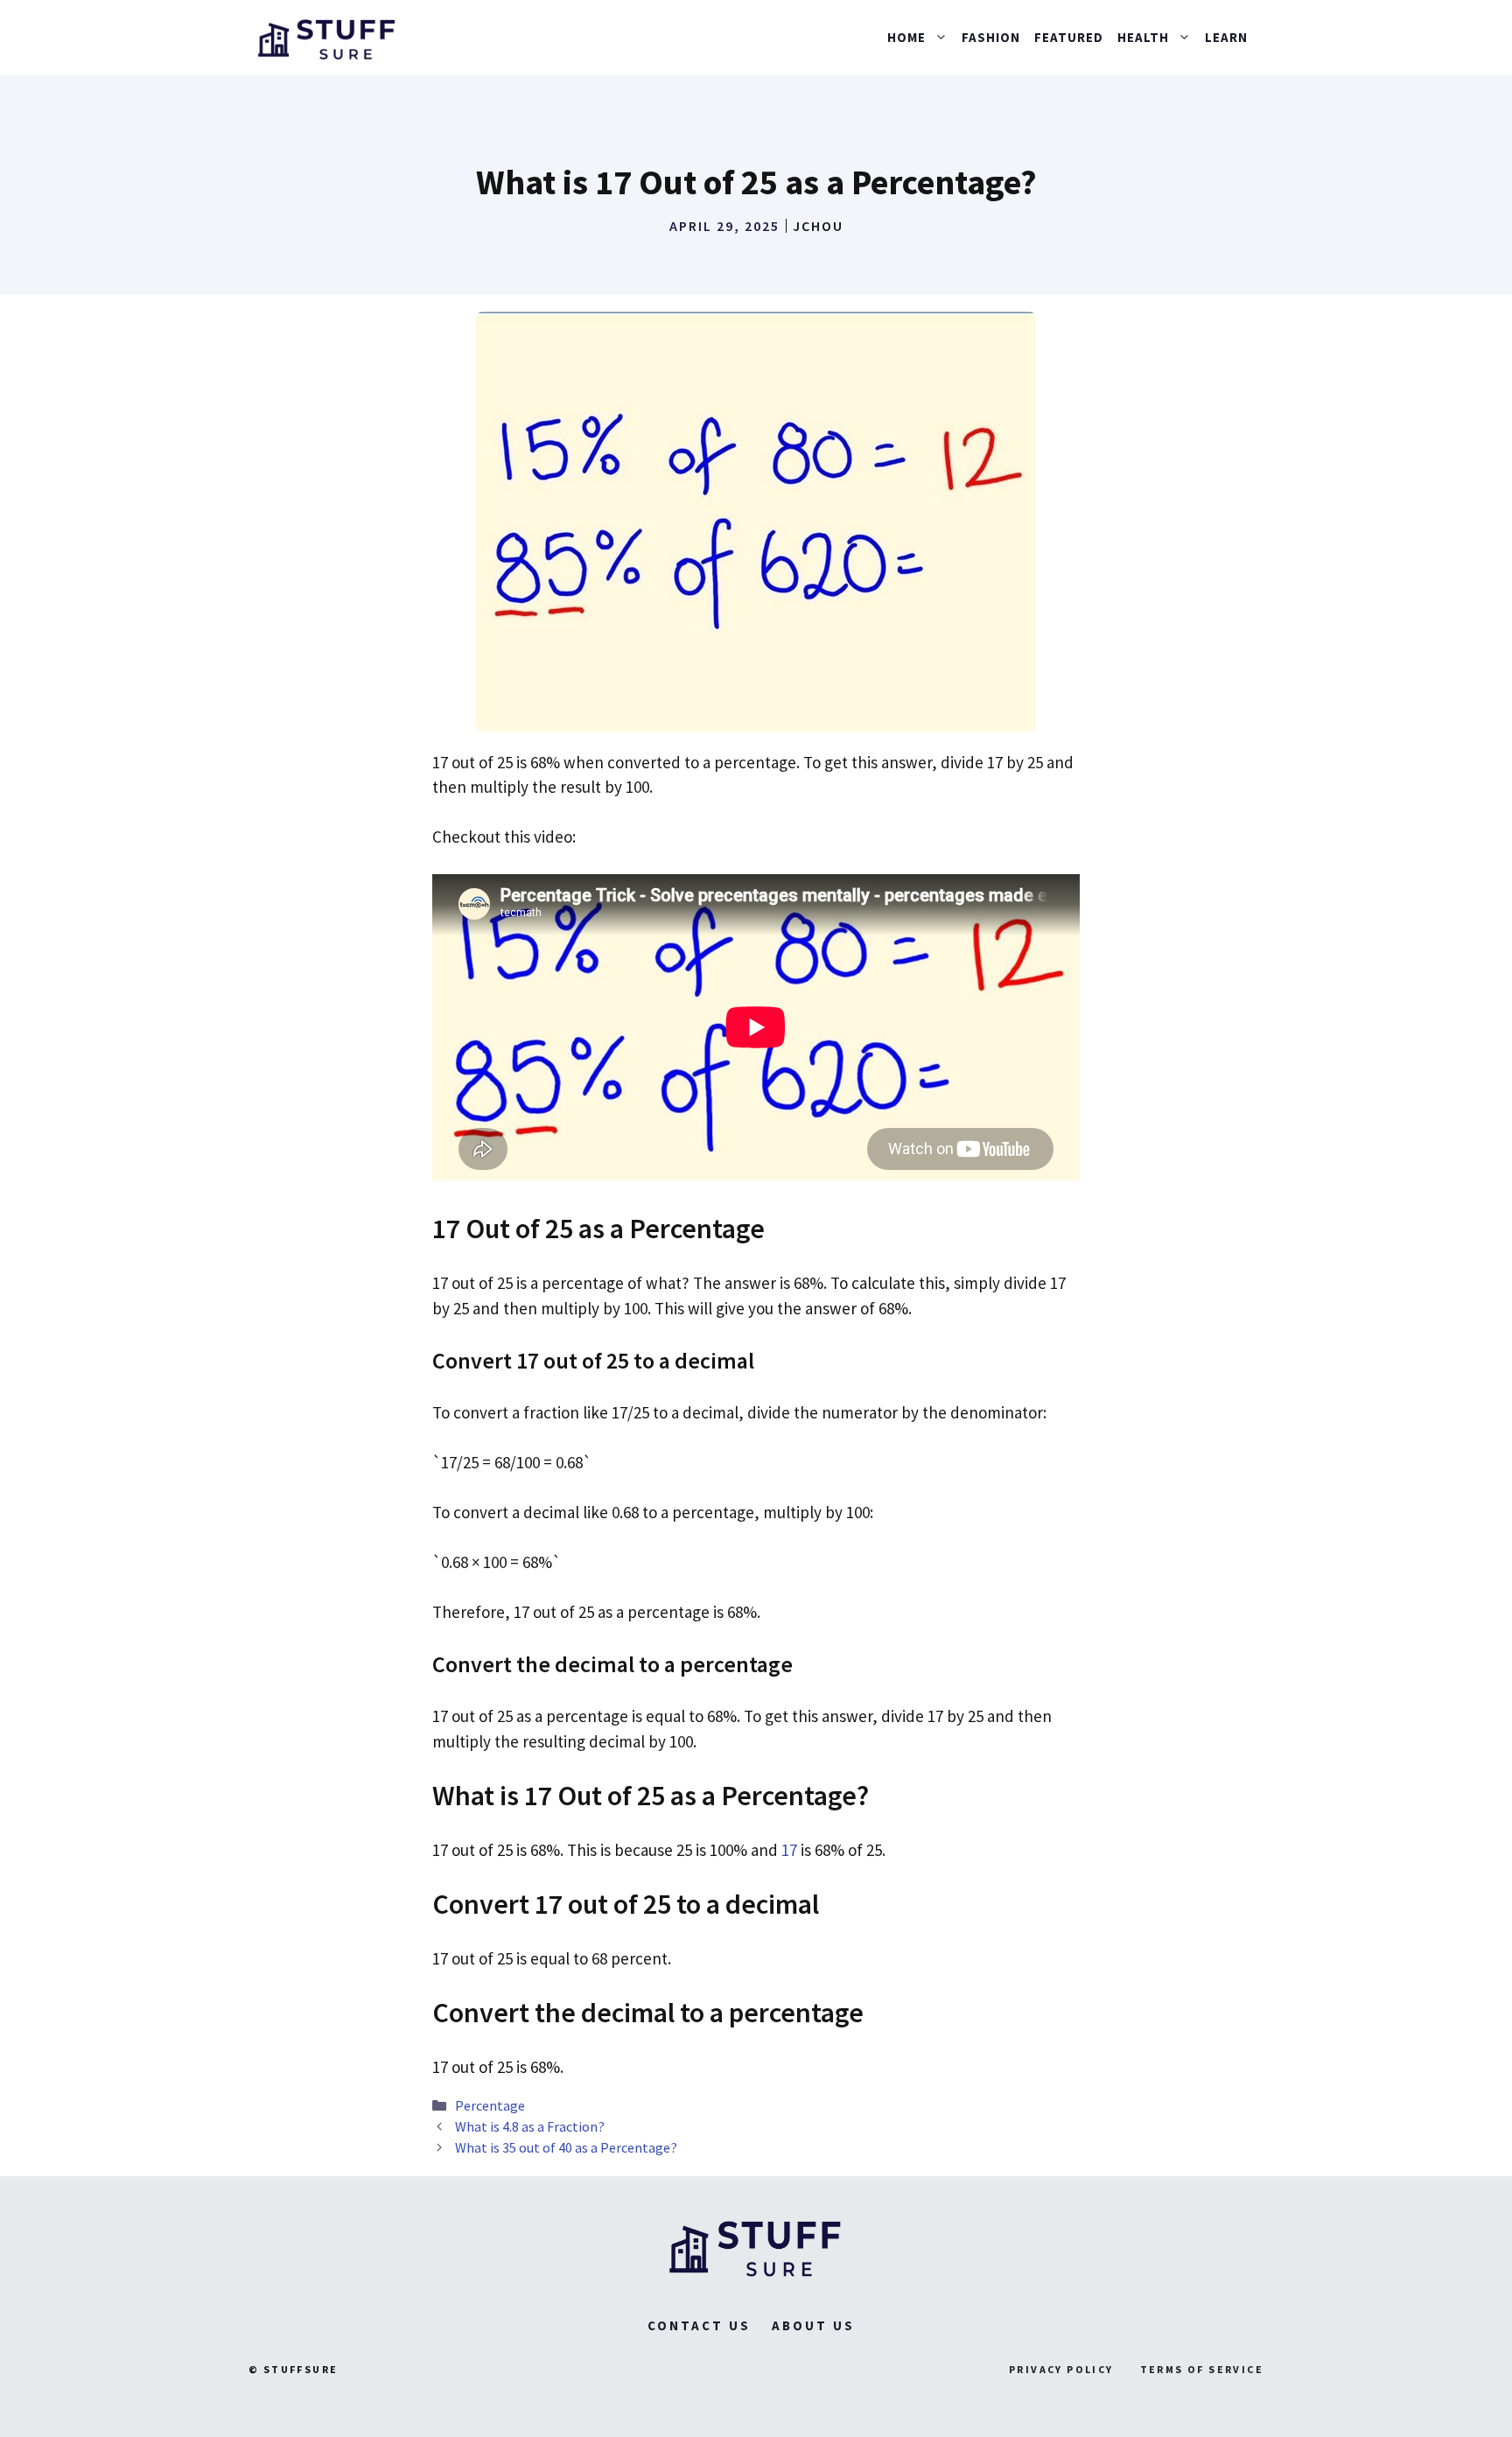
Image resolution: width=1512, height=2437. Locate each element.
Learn (1226, 37)
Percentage (490, 2105)
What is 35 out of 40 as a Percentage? (566, 2147)
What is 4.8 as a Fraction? (530, 2126)
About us (813, 2325)
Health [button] (1143, 37)
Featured (1069, 37)
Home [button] (906, 37)
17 (789, 1850)
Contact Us (699, 2325)
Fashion (991, 37)
